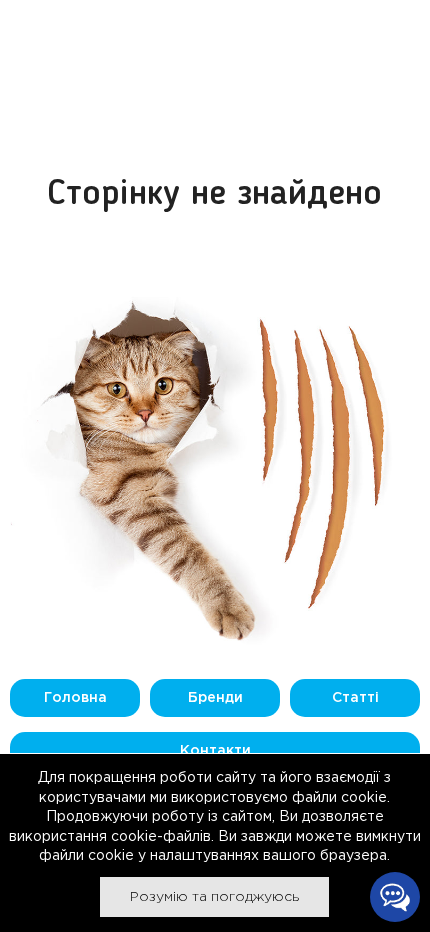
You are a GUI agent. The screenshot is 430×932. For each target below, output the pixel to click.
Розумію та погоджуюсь (214, 897)
